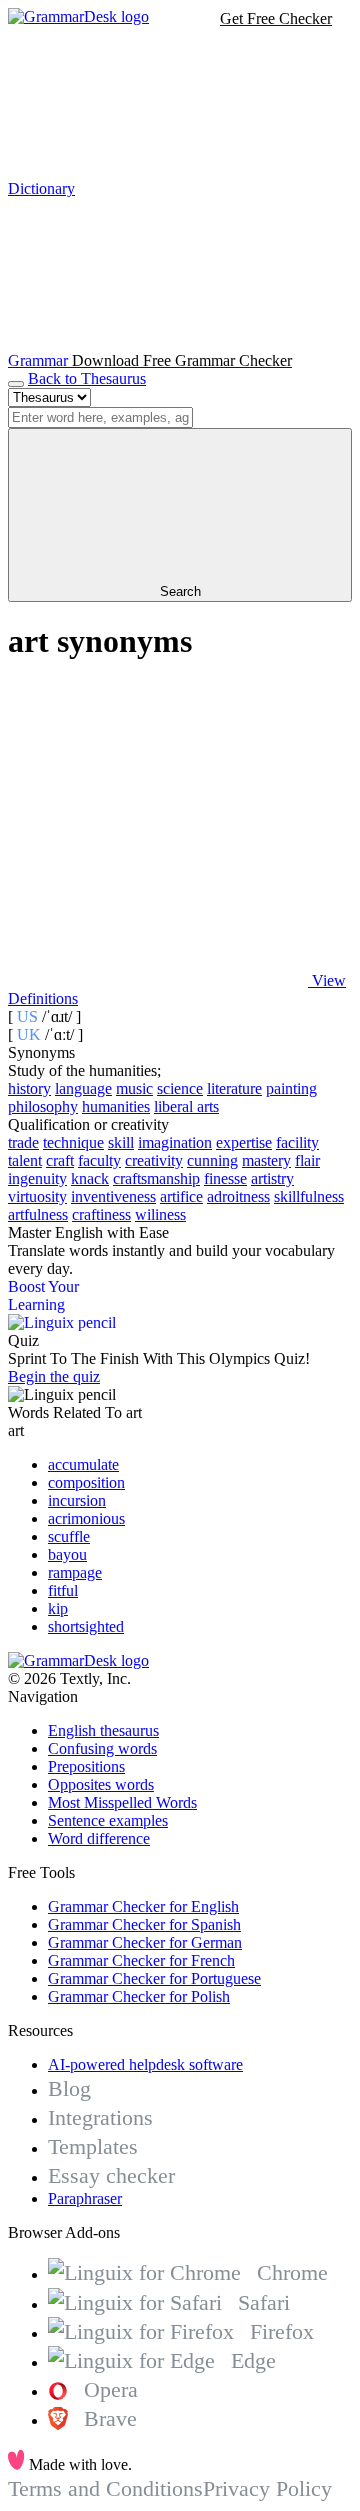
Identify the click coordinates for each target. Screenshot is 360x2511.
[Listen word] (158, 826)
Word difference (99, 1838)
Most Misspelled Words (122, 1802)
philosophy (43, 1106)
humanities (116, 1106)
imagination (175, 1142)
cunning (212, 1160)
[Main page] (78, 16)
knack (90, 1178)
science (180, 1088)
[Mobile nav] (16, 384)
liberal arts (186, 1106)
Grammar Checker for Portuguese (154, 1978)
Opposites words (101, 1784)
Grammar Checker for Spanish (144, 1924)
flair (307, 1160)
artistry (272, 1178)
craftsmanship (156, 1178)
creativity (154, 1160)
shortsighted (86, 1626)
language (83, 1088)
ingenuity (37, 1178)
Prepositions (86, 1766)
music (134, 1088)
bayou (67, 1554)
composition (86, 1482)
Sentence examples (108, 1820)
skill (121, 1142)
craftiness (101, 1214)
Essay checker (111, 2175)
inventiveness (113, 1196)
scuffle (69, 1536)
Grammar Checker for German (145, 1942)
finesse (225, 1178)
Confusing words (102, 1748)
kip (58, 1608)
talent (25, 1160)
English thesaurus (103, 1730)
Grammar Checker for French (141, 1960)
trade (23, 1142)
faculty (99, 1160)
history (29, 1088)
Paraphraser (85, 2198)
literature (234, 1088)
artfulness (38, 1214)
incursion (77, 1500)
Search (180, 591)
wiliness (160, 1214)
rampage (75, 1572)
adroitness (238, 1196)
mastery (266, 1160)
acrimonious (86, 1518)
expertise (244, 1142)
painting (291, 1088)
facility (297, 1142)
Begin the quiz (54, 1376)
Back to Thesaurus (87, 378)
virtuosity (37, 1196)
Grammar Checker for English (143, 1906)
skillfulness (309, 1196)
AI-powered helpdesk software (145, 2064)
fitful (63, 1590)
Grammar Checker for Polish (139, 1996)
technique (73, 1142)
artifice (181, 1196)
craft (60, 1160)
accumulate (83, 1464)
